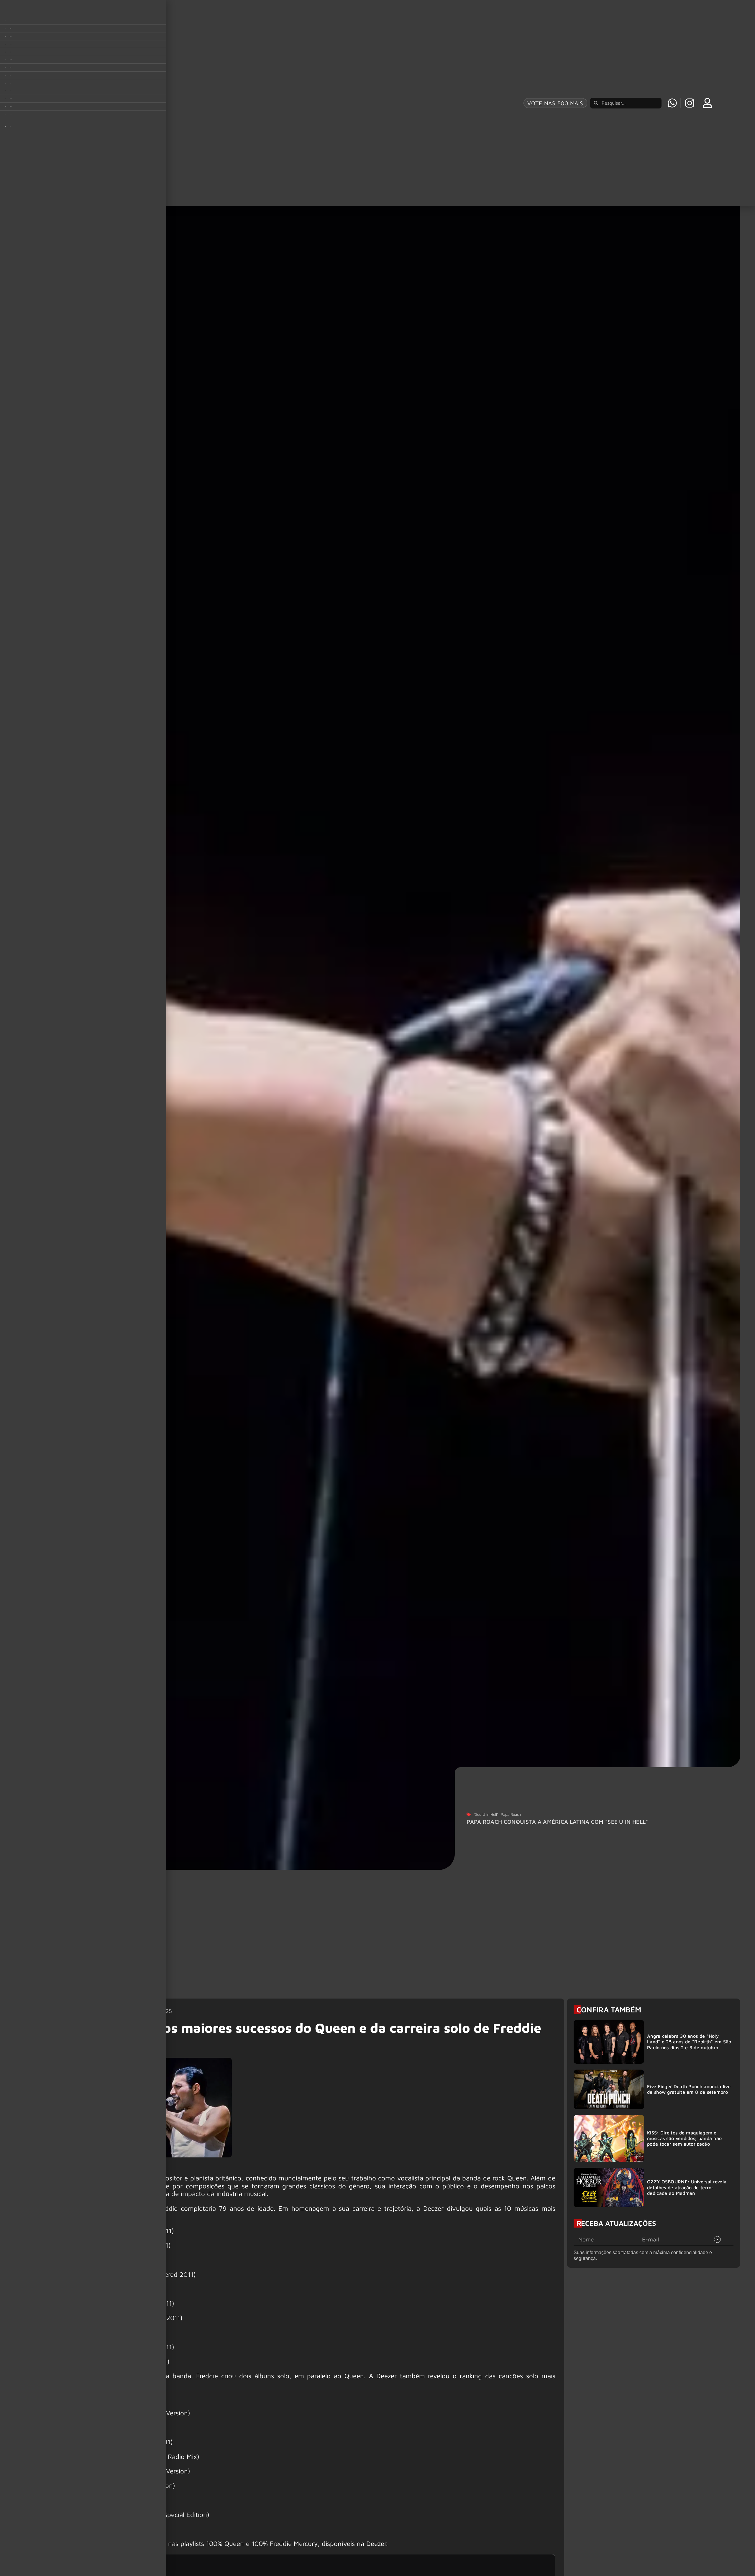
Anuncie (392, 1965)
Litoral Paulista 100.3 (393, 2017)
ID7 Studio (479, 2094)
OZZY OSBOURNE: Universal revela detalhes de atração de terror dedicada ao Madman (687, 1041)
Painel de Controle (474, 1951)
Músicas (257, 1951)
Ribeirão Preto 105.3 (393, 2028)
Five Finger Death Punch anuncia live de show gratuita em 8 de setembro (689, 943)
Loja (455, 1922)
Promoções (261, 1965)
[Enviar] (717, 1093)
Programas (328, 1936)
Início (253, 1922)
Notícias (325, 1951)
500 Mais (462, 1936)
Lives (388, 1922)
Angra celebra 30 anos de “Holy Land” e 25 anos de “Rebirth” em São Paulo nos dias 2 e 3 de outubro (689, 895)
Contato (392, 1936)
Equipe (323, 1922)
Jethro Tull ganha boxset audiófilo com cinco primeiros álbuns (170, 1838)
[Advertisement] (305, 1566)
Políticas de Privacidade (481, 1965)
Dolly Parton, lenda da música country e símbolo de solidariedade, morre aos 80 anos (373, 1828)
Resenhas (394, 1951)
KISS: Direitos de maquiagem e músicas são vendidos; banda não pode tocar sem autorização (684, 992)
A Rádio (256, 1936)
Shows (322, 1965)
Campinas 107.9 (611, 2017)
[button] (686, 2558)
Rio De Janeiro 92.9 (174, 2028)
